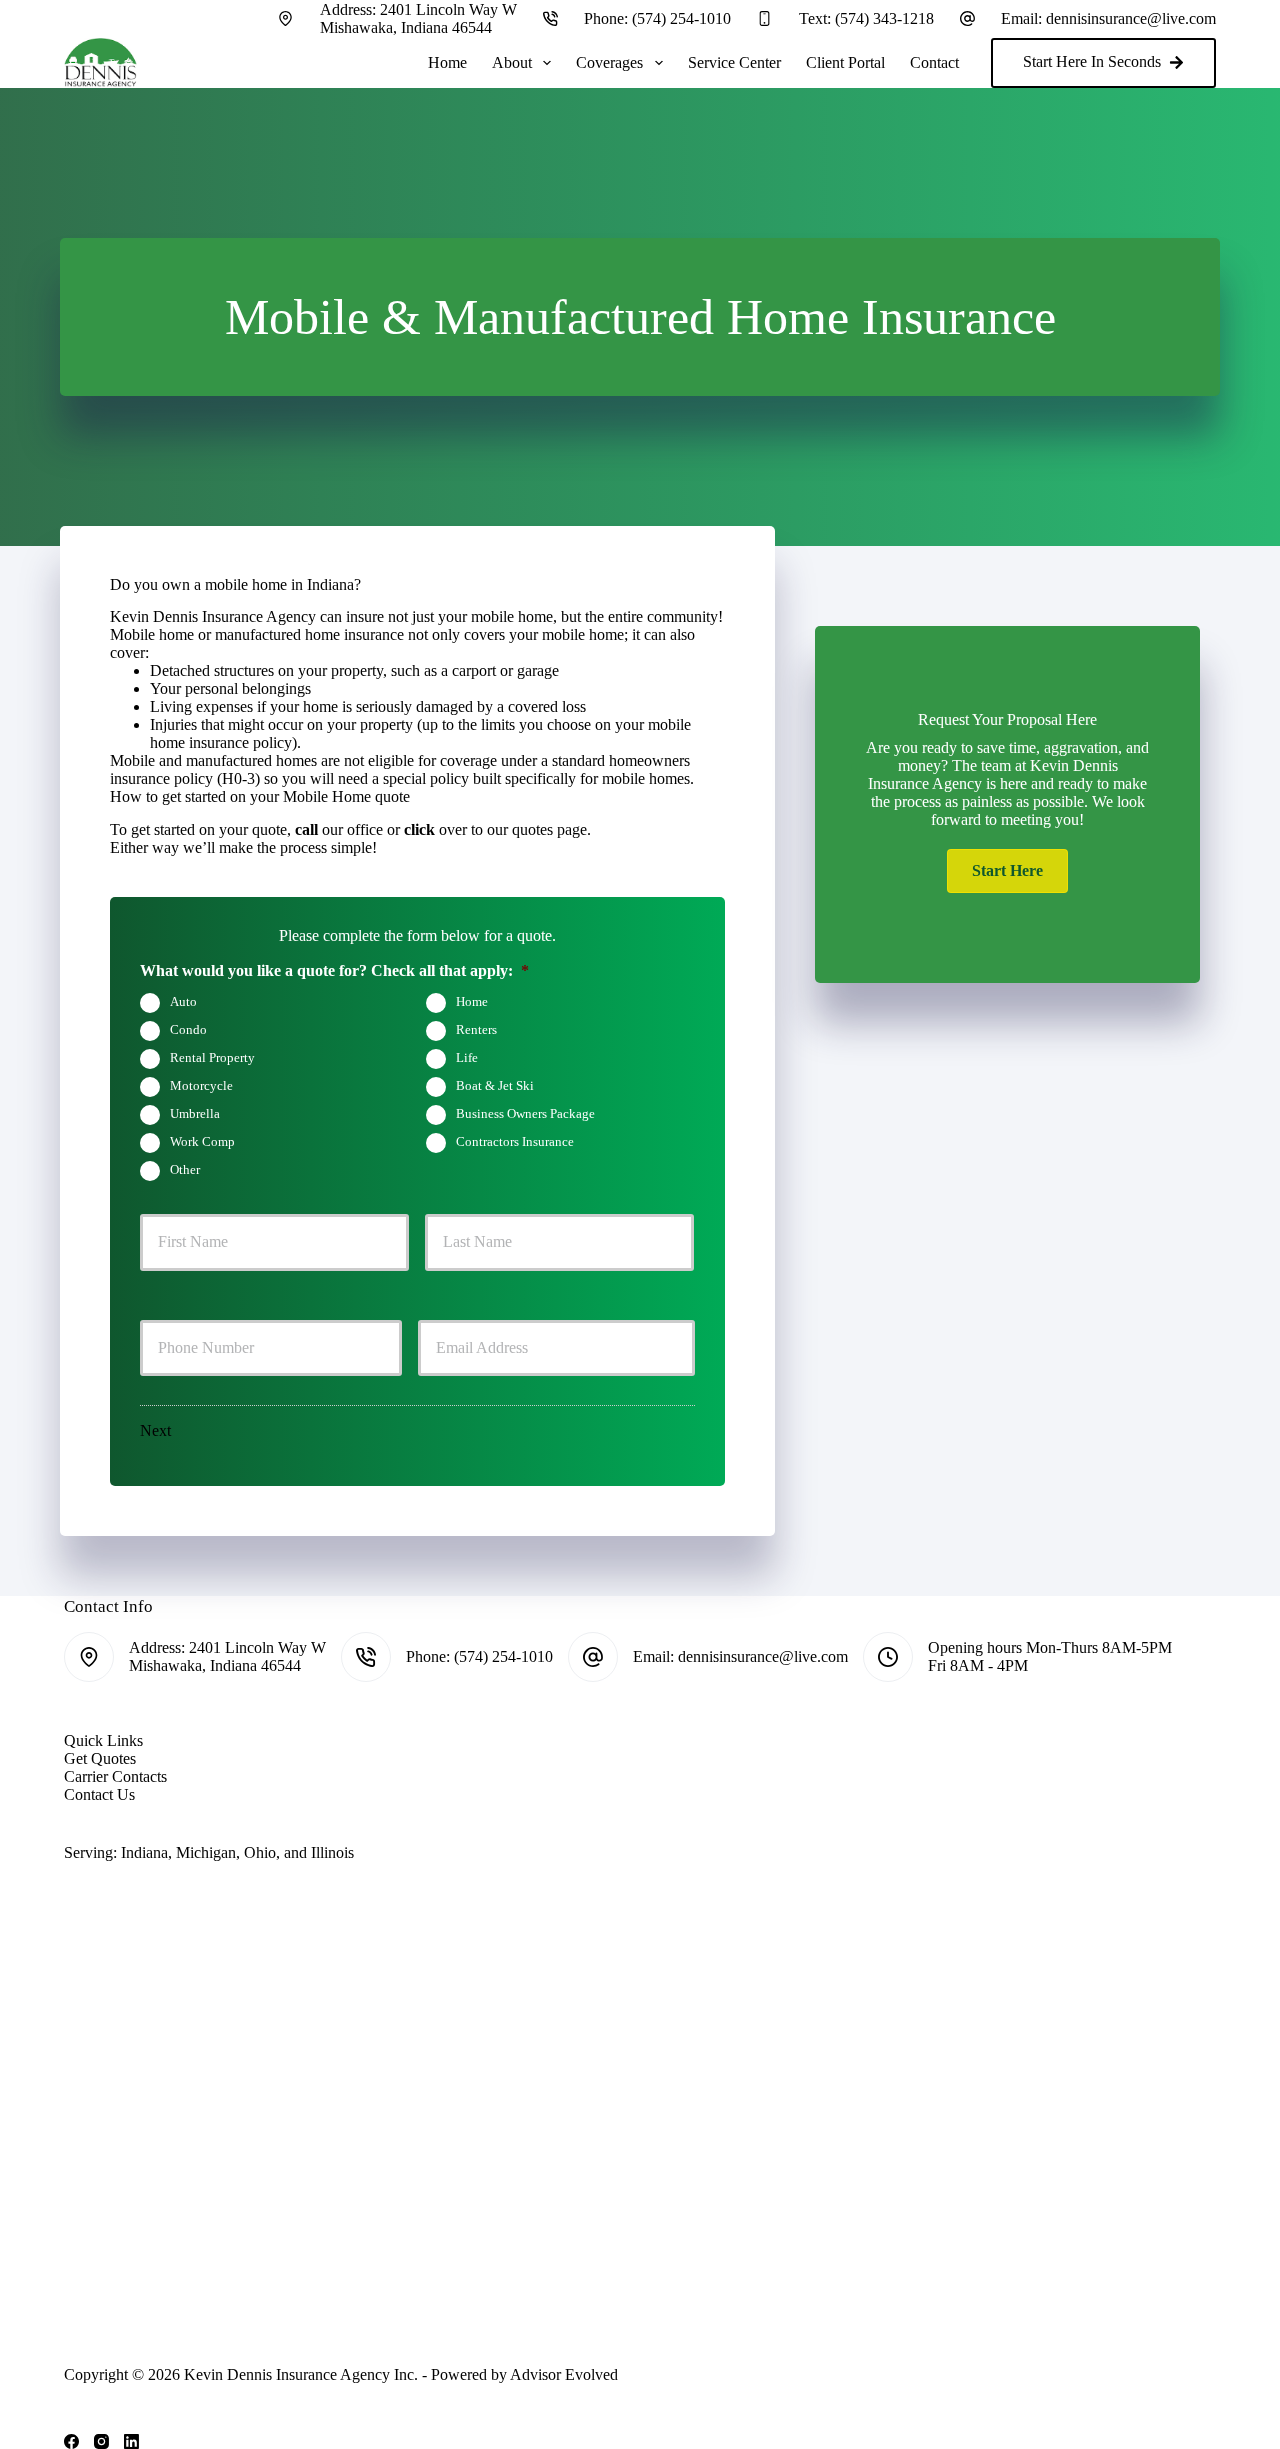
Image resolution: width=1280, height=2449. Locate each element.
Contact (934, 62)
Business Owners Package (525, 1113)
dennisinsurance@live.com (1131, 18)
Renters (476, 1029)
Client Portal (845, 62)
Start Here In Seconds (1092, 61)
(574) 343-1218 (884, 18)
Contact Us (99, 1794)
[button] (1007, 871)
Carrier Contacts (115, 1776)
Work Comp (202, 1141)
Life (467, 1057)
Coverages (609, 62)
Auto (183, 1001)
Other (185, 1169)
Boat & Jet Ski (495, 1085)
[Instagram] (101, 2441)
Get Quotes (100, 1758)
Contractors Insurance (515, 1141)
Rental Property (212, 1057)
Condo (188, 1029)
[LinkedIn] (131, 2441)
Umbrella (195, 1113)
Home (447, 62)
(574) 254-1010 (681, 18)
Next (155, 1430)
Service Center (734, 62)
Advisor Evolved (564, 2374)
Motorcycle (201, 1085)
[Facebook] (71, 2441)
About (512, 62)
